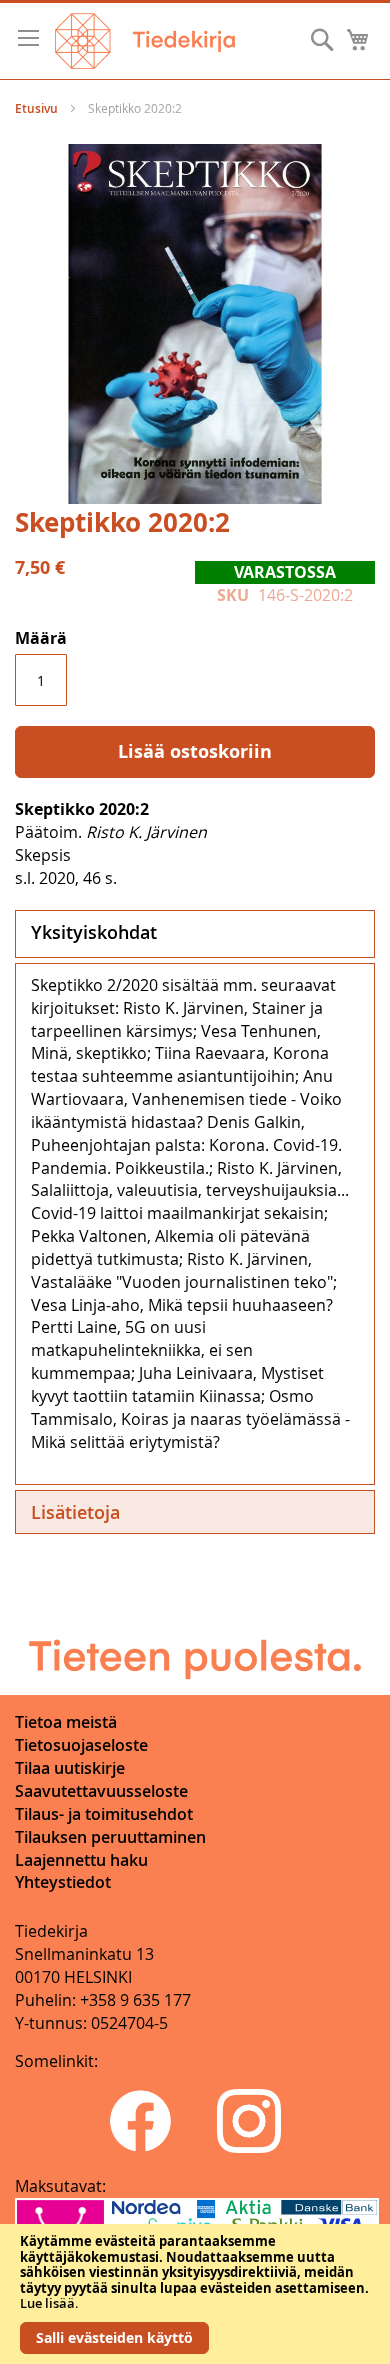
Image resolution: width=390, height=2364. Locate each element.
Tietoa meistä (66, 1722)
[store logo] (145, 41)
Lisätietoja (75, 1512)
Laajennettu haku (81, 1860)
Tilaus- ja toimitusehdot (104, 1814)
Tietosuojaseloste (81, 1745)
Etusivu (36, 108)
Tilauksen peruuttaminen (110, 1837)
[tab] (195, 934)
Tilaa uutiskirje (70, 1768)
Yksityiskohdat (94, 932)
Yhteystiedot (63, 1882)
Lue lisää (47, 2303)
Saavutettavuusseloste (101, 1791)
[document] (195, 2294)
